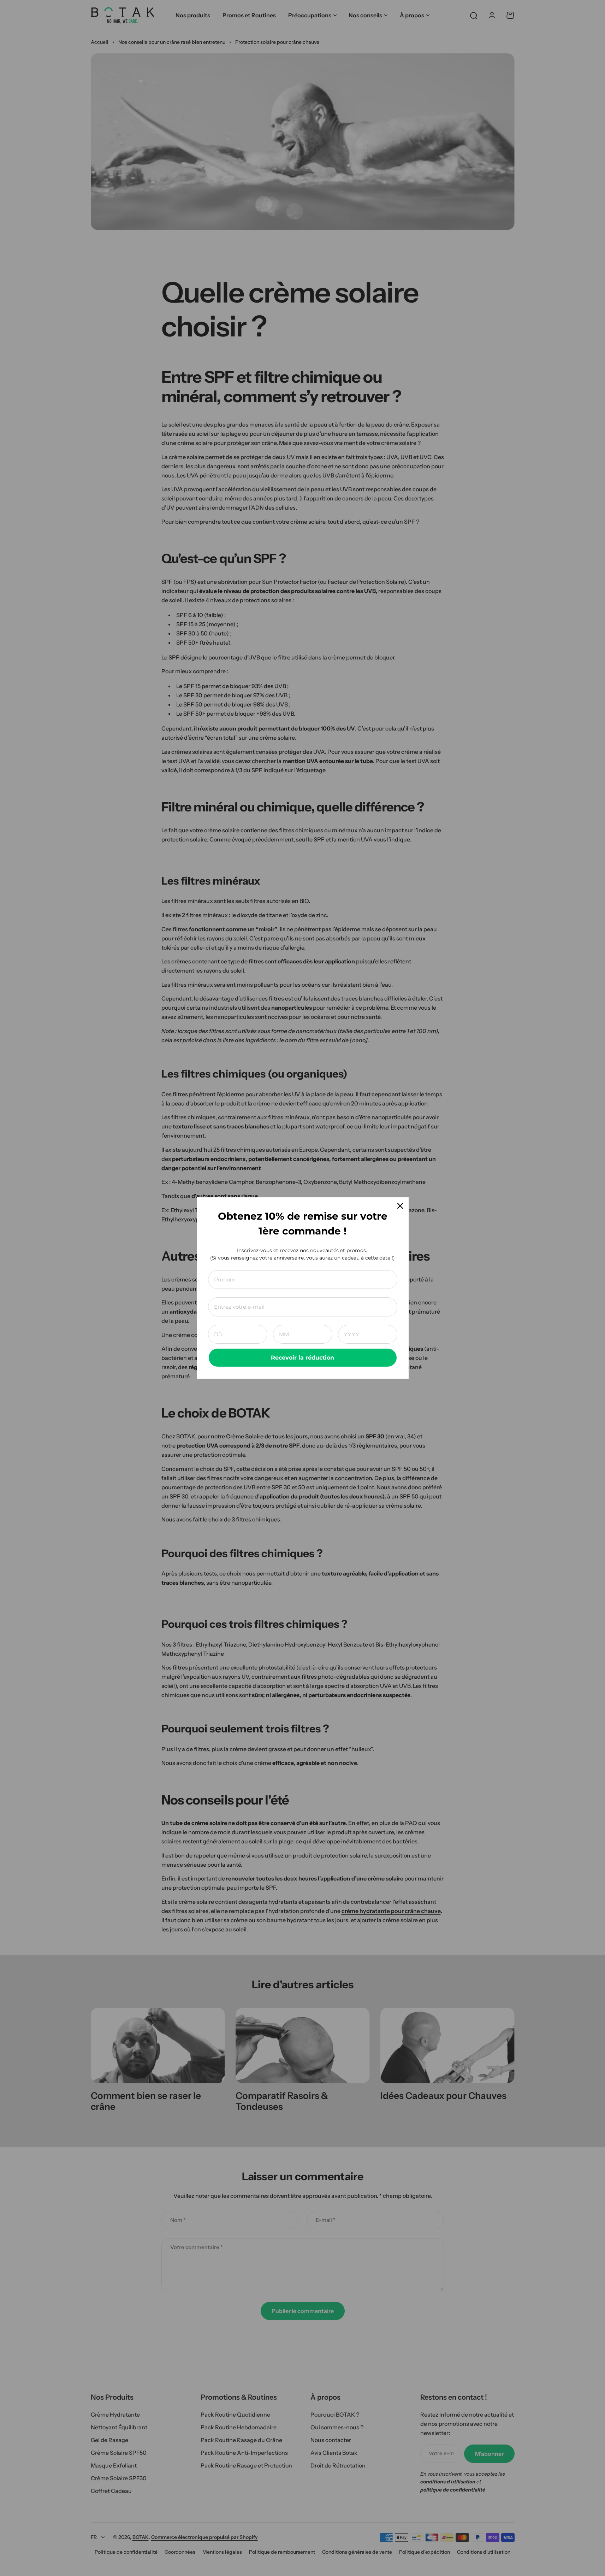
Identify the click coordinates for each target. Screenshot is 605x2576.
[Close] (400, 1206)
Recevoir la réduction (302, 1358)
